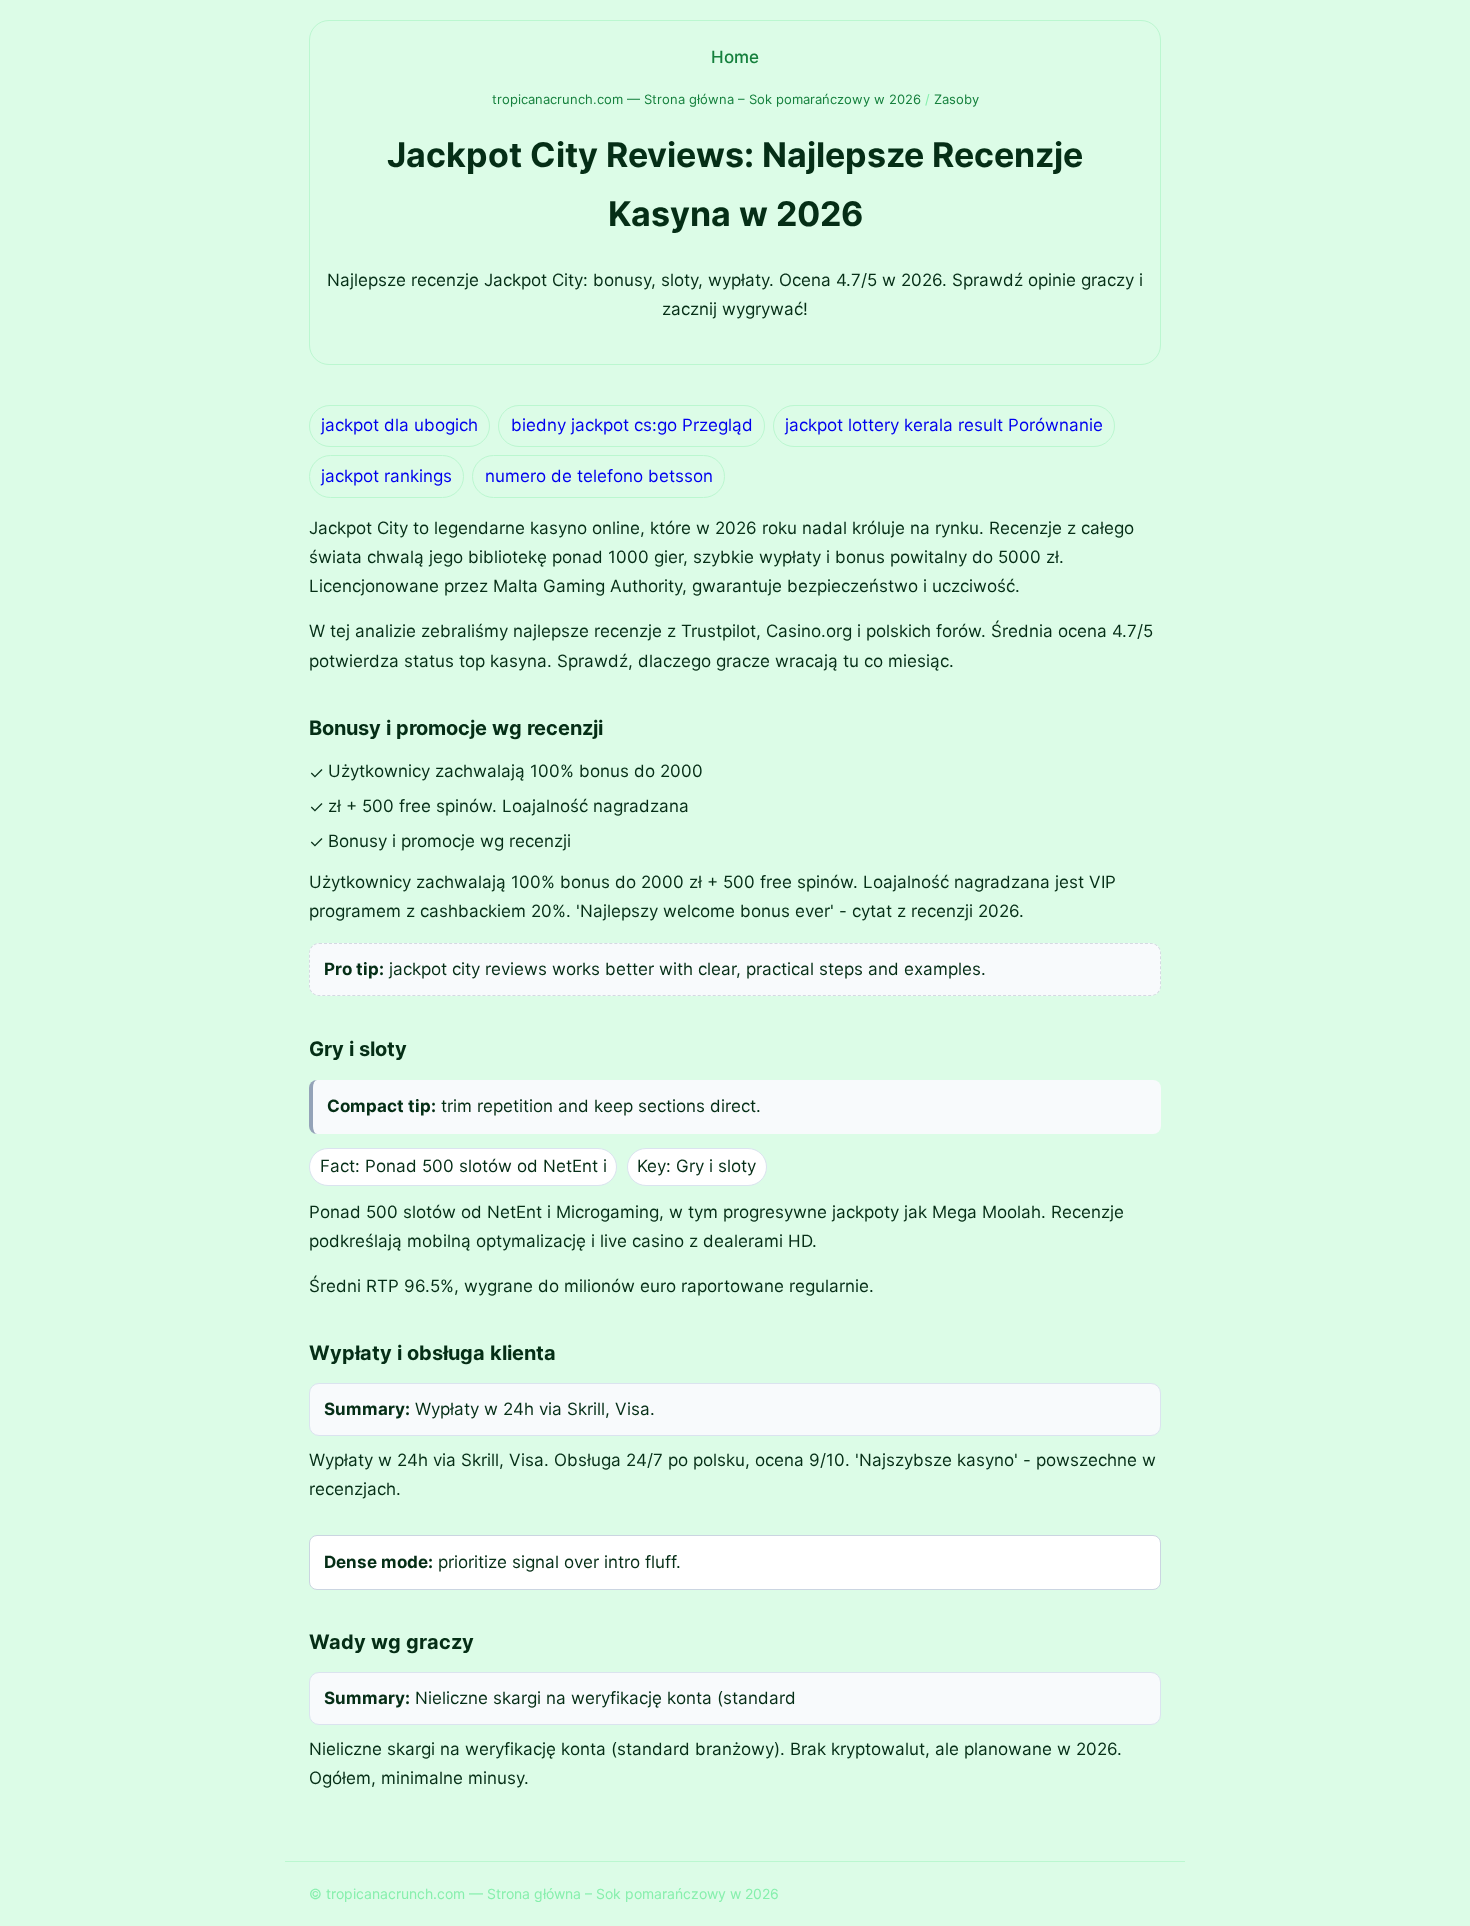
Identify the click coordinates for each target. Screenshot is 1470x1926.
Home (735, 57)
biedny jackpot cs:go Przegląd (632, 425)
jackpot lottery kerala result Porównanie (944, 425)
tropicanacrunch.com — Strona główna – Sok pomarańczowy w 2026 (706, 99)
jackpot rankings (386, 476)
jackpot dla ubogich (399, 425)
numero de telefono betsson (599, 476)
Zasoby (956, 99)
